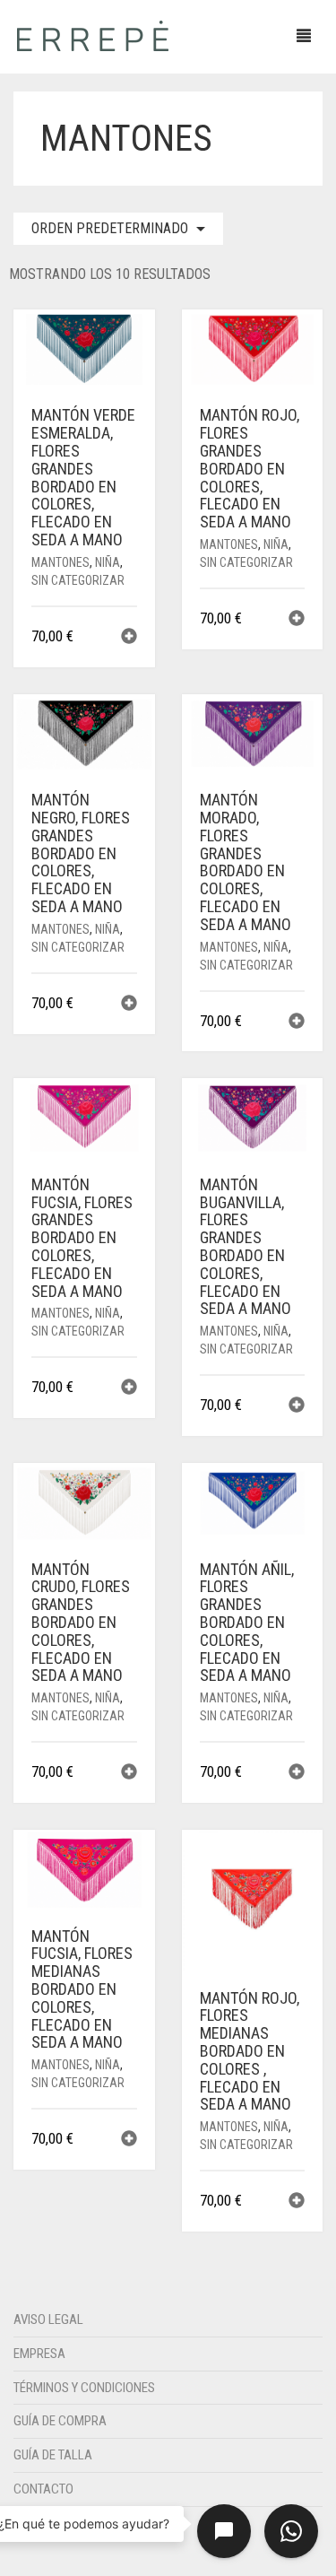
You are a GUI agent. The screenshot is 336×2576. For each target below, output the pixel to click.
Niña (108, 562)
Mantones (60, 562)
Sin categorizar (78, 580)
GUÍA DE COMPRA (60, 2421)
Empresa (39, 2354)
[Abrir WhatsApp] (291, 2531)
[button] (129, 638)
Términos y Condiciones (84, 2388)
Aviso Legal (48, 2319)
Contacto (43, 2489)
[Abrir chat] (224, 2531)
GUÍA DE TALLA (53, 2455)
